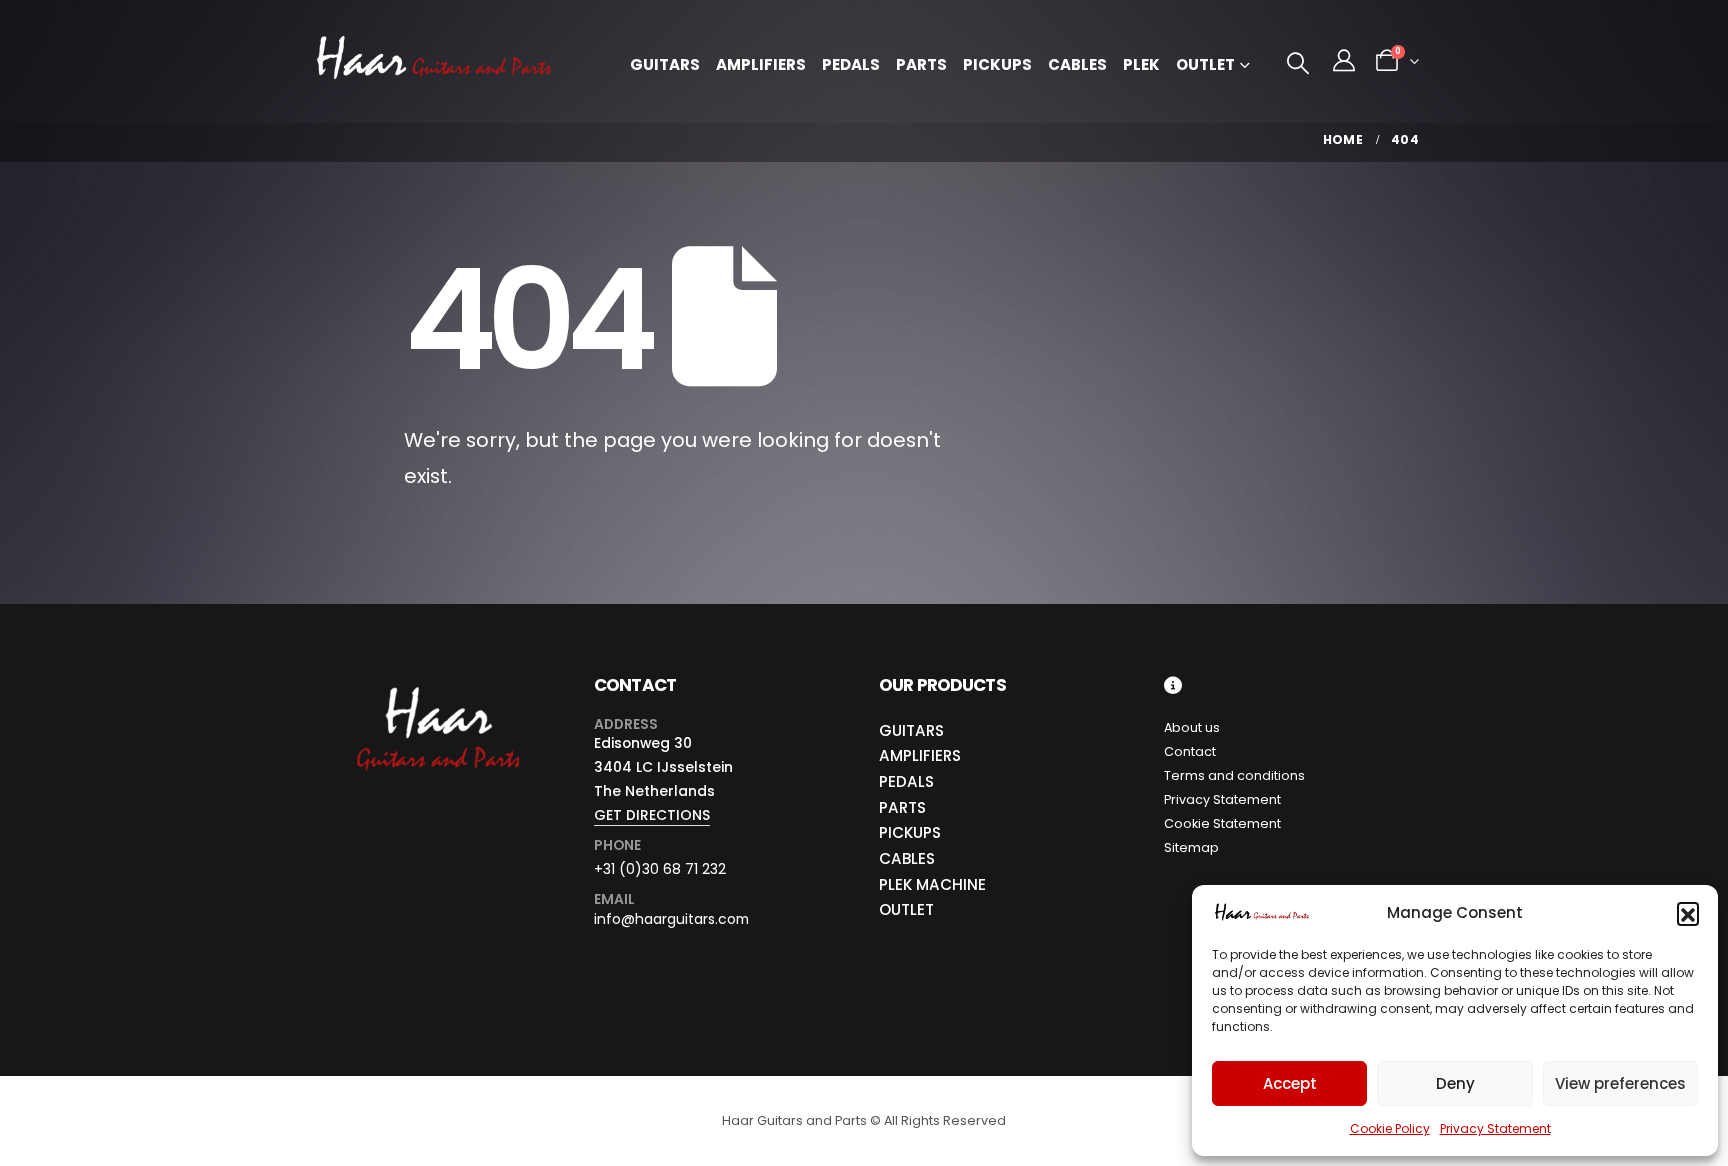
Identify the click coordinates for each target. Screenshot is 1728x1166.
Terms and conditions (1234, 775)
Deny (1455, 1083)
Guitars (665, 64)
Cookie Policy (1390, 1128)
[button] (1688, 913)
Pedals (851, 64)
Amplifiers (761, 64)
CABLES (907, 858)
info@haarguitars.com (671, 919)
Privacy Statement (1495, 1128)
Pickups (997, 64)
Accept (1290, 1083)
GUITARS (911, 730)
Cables (1077, 64)
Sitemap (1191, 847)
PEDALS (906, 781)
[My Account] (1344, 61)
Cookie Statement (1222, 823)
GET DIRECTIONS (652, 815)
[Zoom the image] (436, 687)
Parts (921, 64)
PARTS (902, 807)
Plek (1141, 64)
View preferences (1620, 1083)
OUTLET (906, 909)
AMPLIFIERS (920, 755)
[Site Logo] (434, 61)
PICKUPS (910, 832)
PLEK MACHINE (932, 884)
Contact (1190, 751)
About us (1192, 727)
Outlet (1205, 64)
